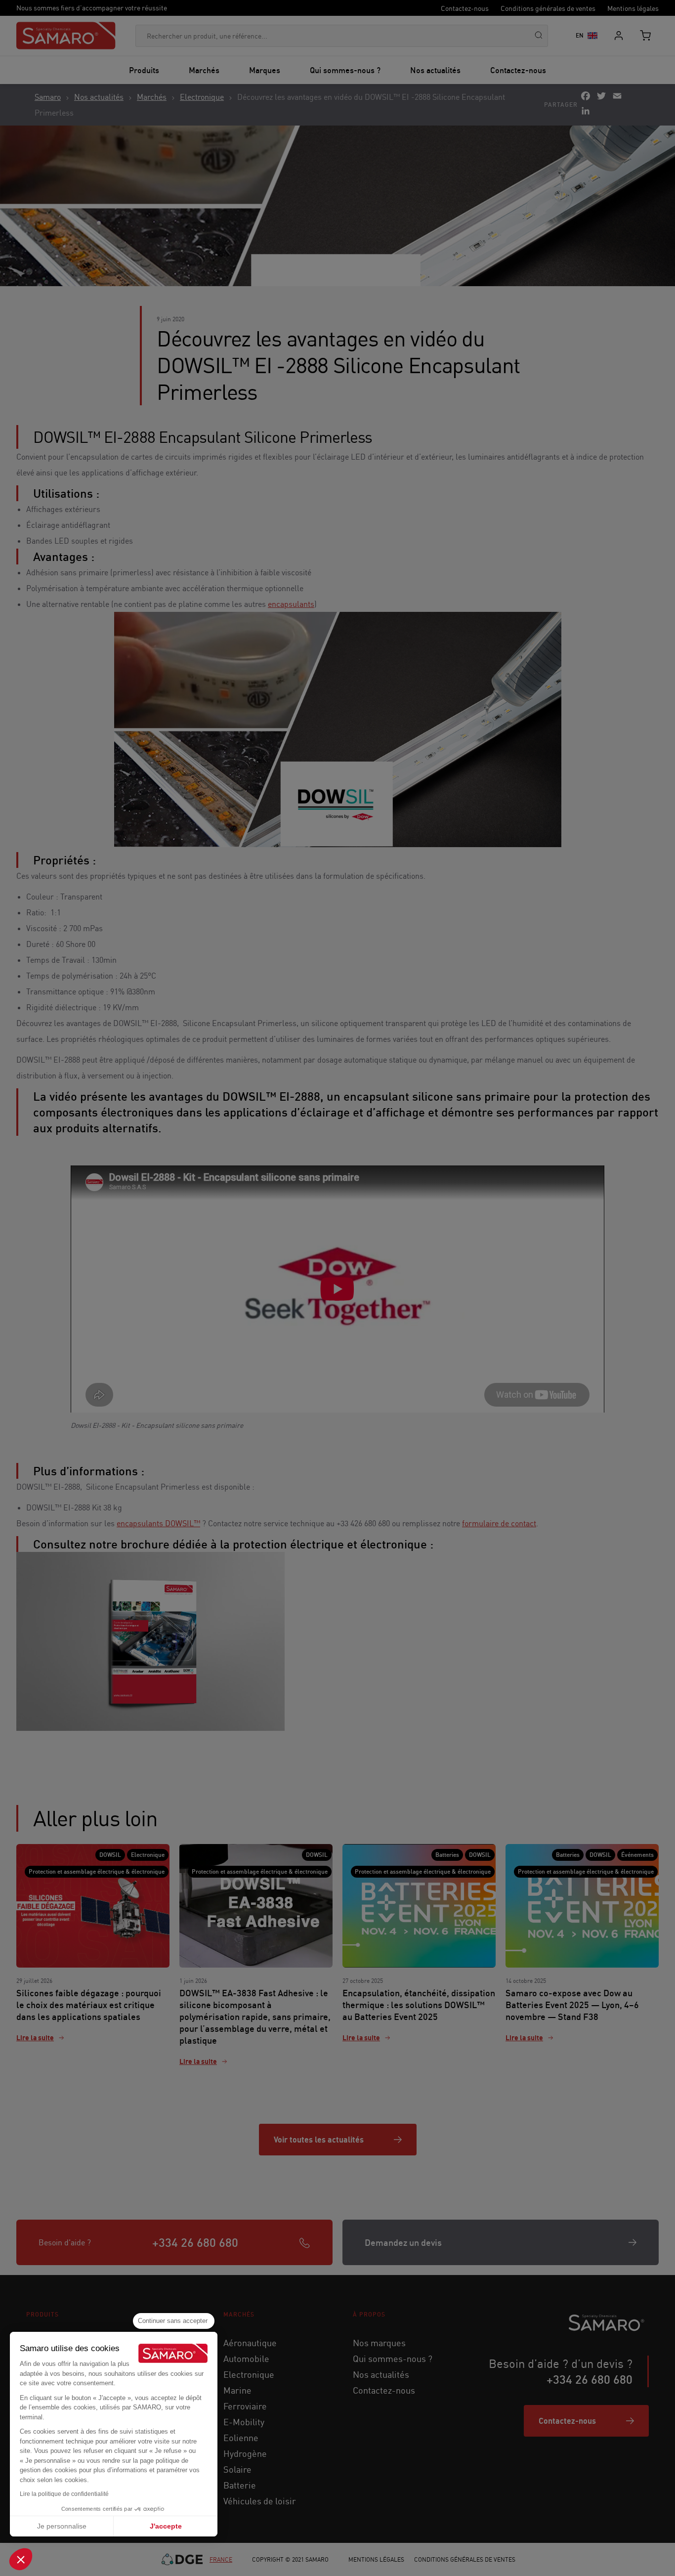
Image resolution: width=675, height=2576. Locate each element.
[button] (21, 2559)
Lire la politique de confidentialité (64, 2494)
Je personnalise (62, 2526)
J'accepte (166, 2526)
